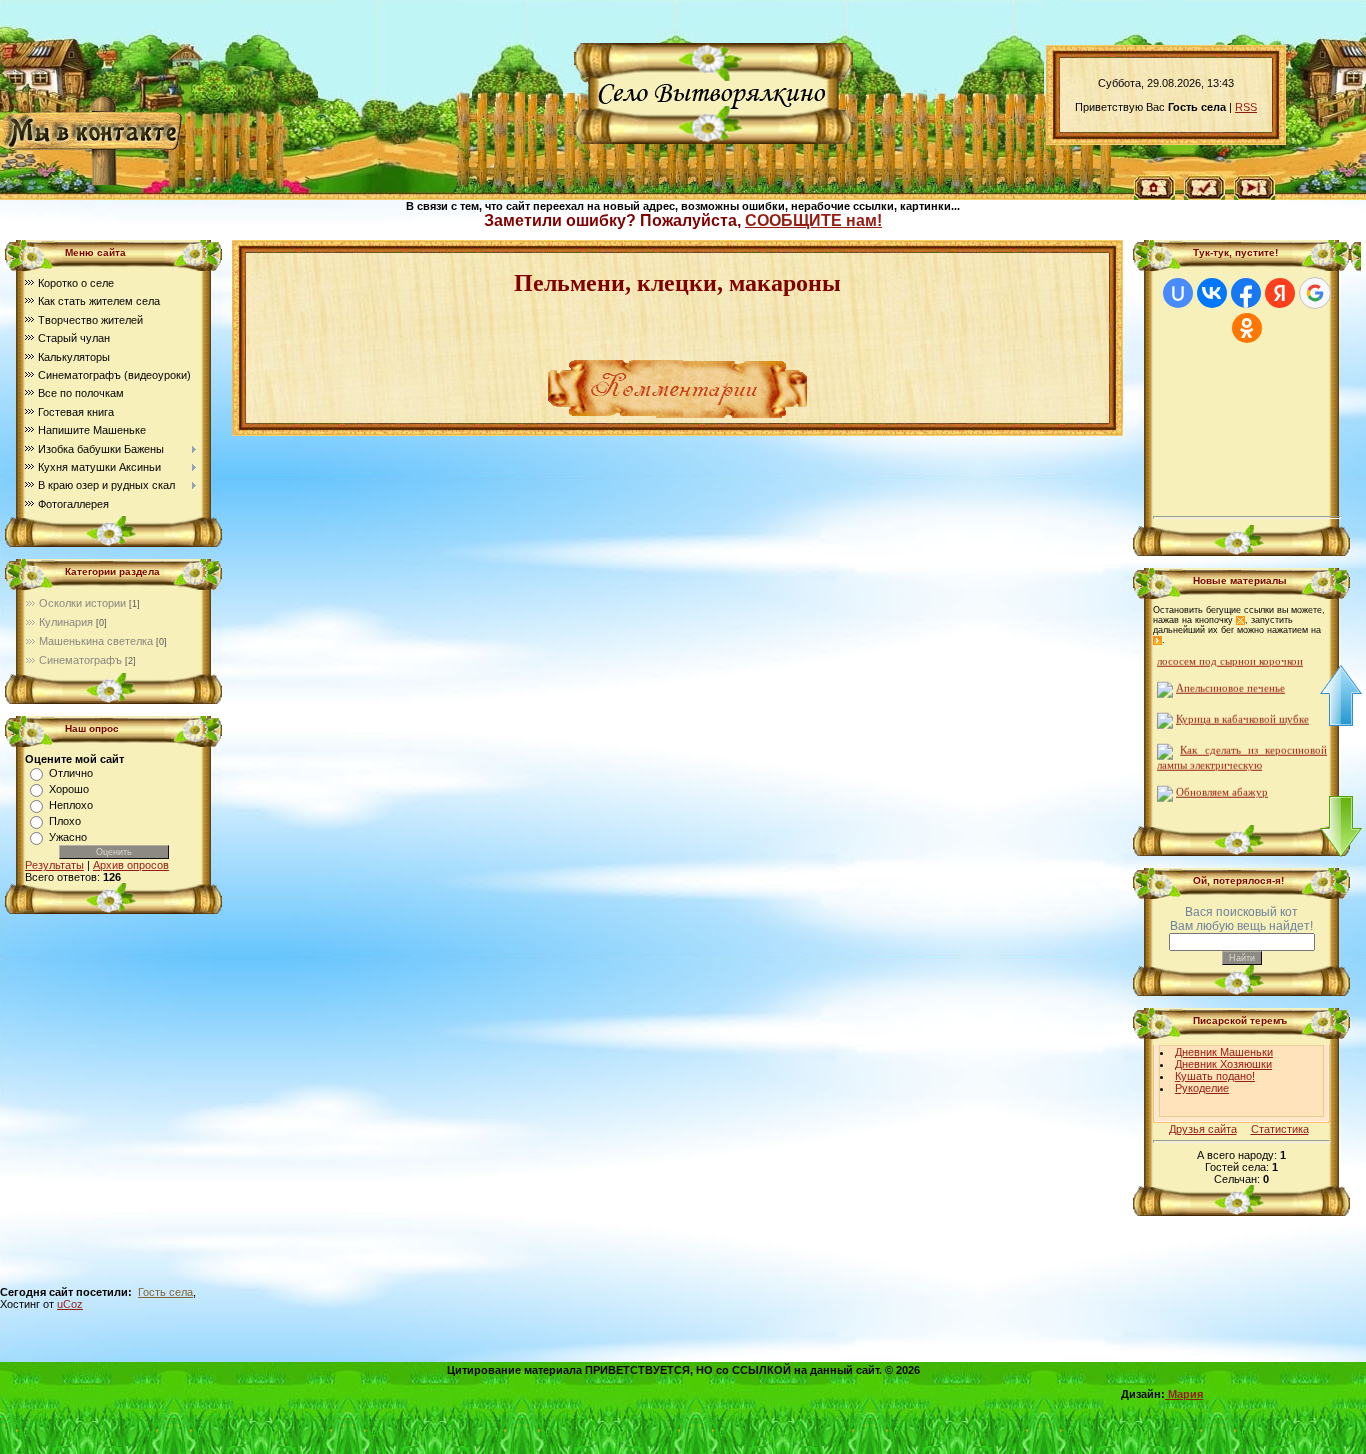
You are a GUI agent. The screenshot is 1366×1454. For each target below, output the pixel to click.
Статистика (1280, 1129)
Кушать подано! (1215, 1076)
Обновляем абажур (1222, 782)
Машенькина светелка (96, 641)
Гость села (165, 1292)
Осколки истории (82, 603)
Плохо (65, 821)
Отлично (71, 773)
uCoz (70, 1304)
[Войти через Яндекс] (1280, 293)
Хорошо (69, 789)
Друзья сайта (1203, 1129)
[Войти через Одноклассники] (1247, 328)
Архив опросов (131, 865)
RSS (1246, 107)
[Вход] (1254, 186)
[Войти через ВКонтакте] (1212, 293)
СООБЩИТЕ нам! (813, 220)
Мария (1184, 1394)
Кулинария (66, 622)
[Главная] (1154, 186)
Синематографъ (80, 660)
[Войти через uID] (1178, 293)
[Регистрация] (1204, 186)
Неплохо (71, 805)
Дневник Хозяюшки (1223, 1064)
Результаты (54, 865)
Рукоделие (1202, 1088)
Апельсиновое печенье (1230, 678)
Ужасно (68, 837)
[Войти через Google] (1315, 293)
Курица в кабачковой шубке (1242, 709)
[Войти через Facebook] (1246, 293)
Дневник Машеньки (1224, 1052)
